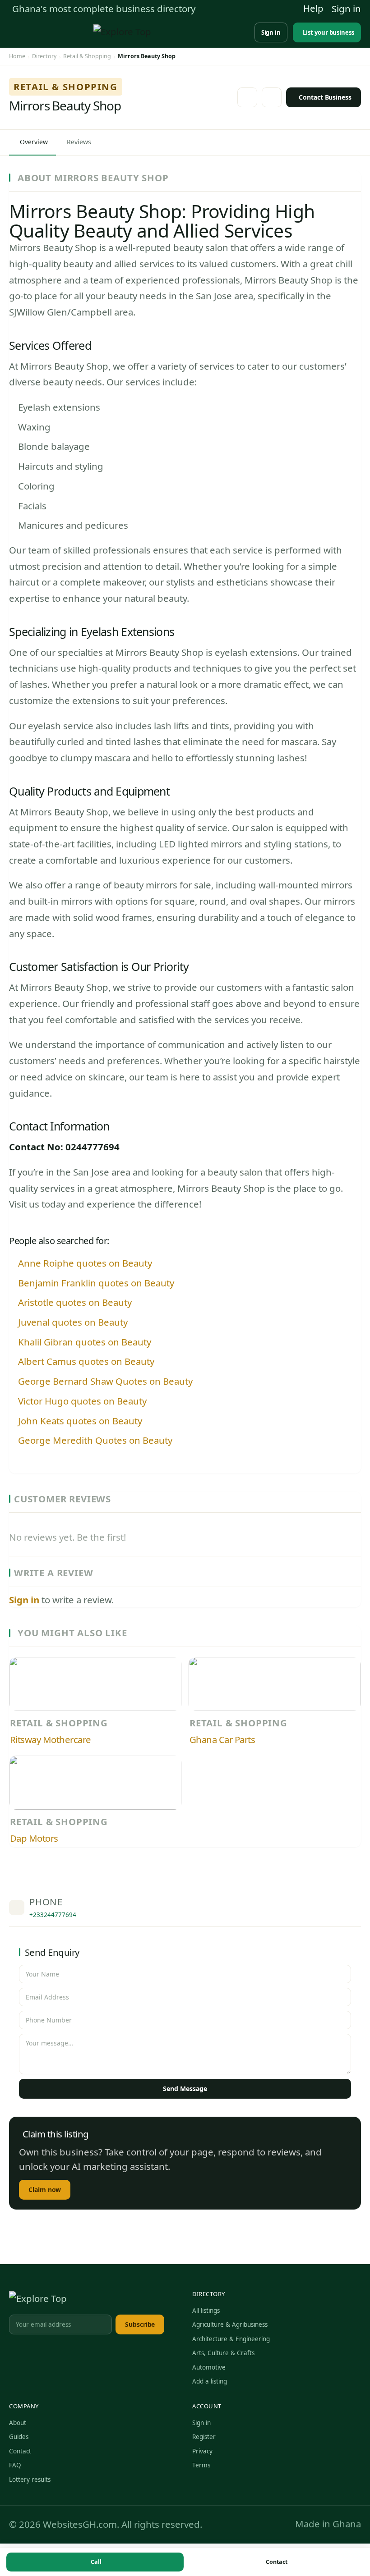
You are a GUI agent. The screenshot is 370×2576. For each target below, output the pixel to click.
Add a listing (210, 2382)
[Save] (247, 97)
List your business (328, 32)
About (18, 2423)
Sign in (346, 9)
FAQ (15, 2466)
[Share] (272, 97)
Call (96, 2562)
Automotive (209, 2367)
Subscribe (140, 2324)
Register (204, 2437)
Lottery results (30, 2480)
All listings (206, 2311)
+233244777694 (53, 1915)
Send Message (185, 2089)
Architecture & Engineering (231, 2339)
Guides (19, 2437)
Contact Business (325, 97)
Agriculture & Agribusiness (230, 2324)
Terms (201, 2466)
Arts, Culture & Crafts (223, 2353)
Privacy (202, 2451)
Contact (277, 2562)
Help (313, 8)
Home (17, 56)
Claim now (45, 2189)
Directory (44, 56)
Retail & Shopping (87, 56)
